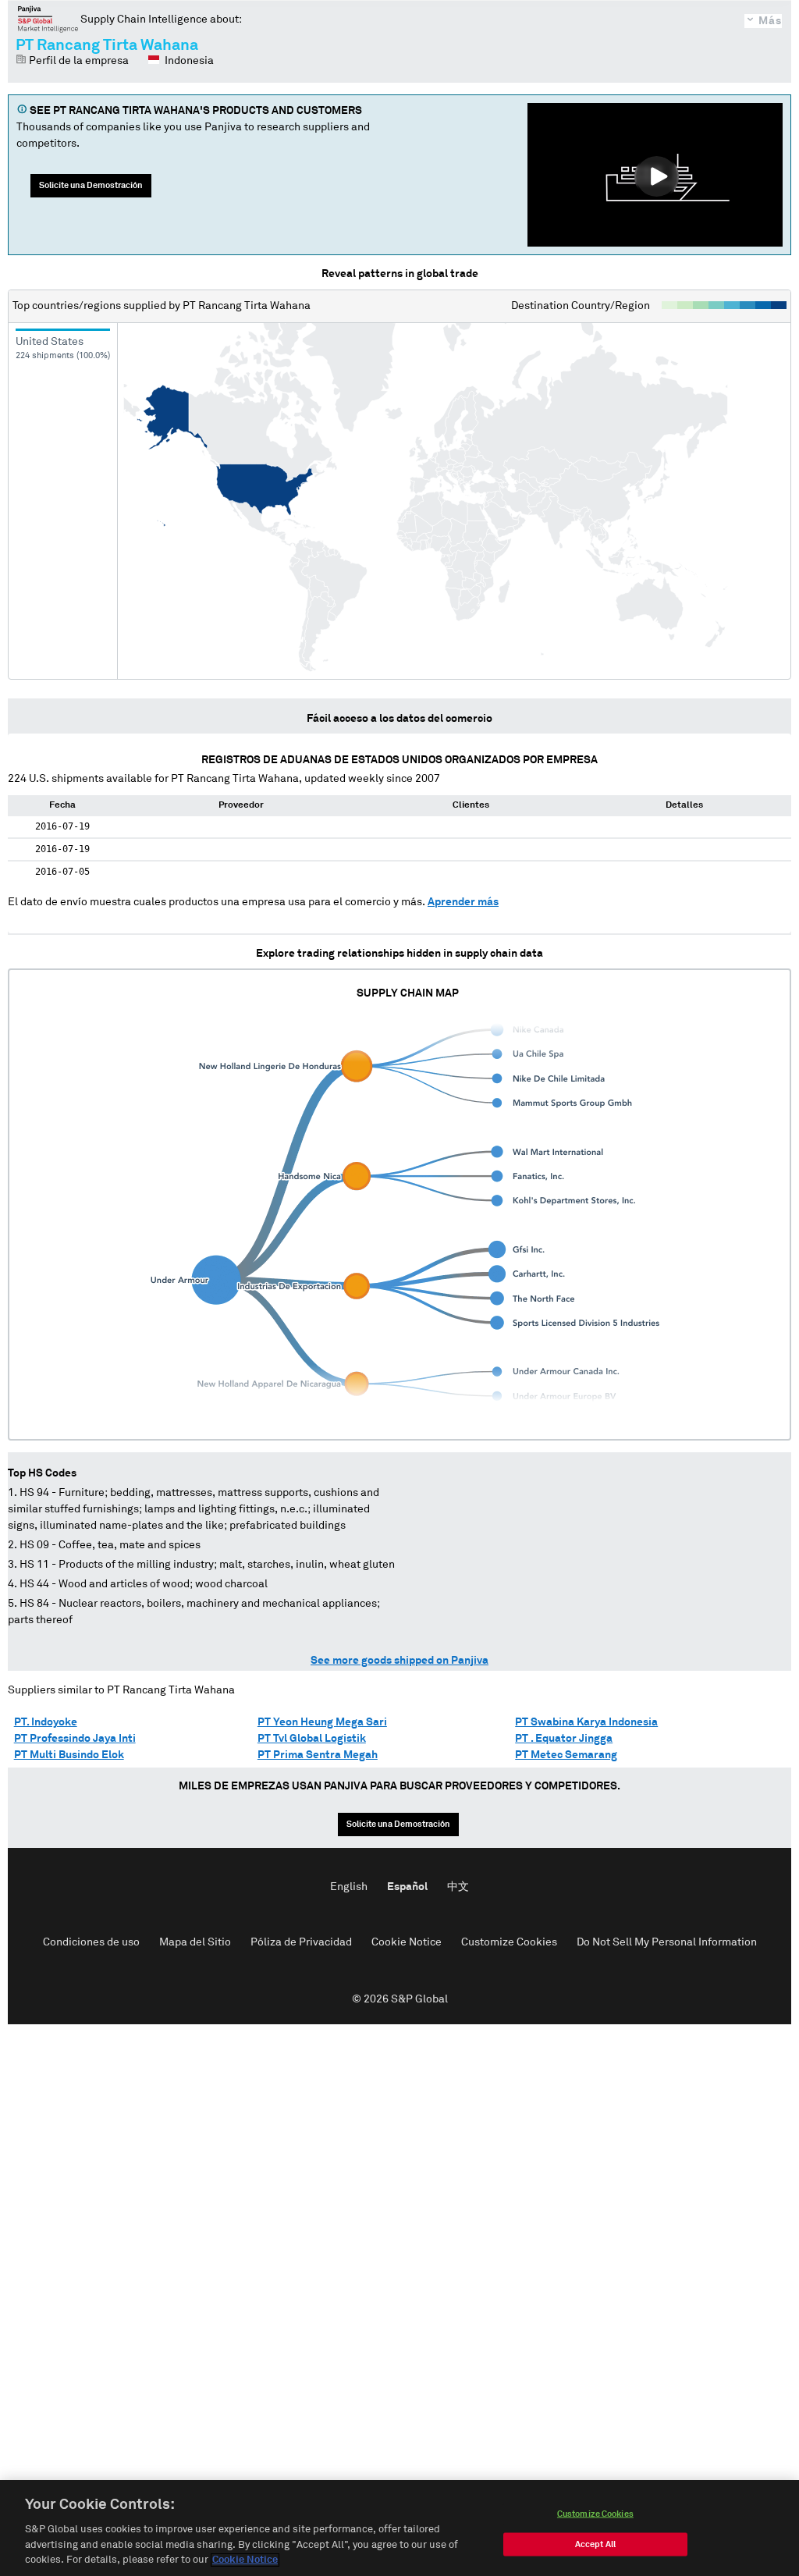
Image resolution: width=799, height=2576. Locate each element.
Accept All (595, 2544)
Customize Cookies (509, 1942)
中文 (458, 1887)
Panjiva (48, 19)
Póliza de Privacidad (301, 1942)
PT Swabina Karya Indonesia (586, 1722)
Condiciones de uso (91, 1942)
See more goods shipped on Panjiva (399, 1661)
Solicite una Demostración (91, 185)
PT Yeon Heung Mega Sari (322, 1722)
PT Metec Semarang (566, 1755)
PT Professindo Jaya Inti (75, 1739)
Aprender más (463, 902)
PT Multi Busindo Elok (69, 1755)
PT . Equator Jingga (564, 1739)
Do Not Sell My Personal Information (667, 1942)
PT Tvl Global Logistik (312, 1739)
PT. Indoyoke (46, 1722)
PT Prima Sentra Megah (318, 1755)
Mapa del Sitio (195, 1942)
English (349, 1887)
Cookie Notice (407, 1942)
